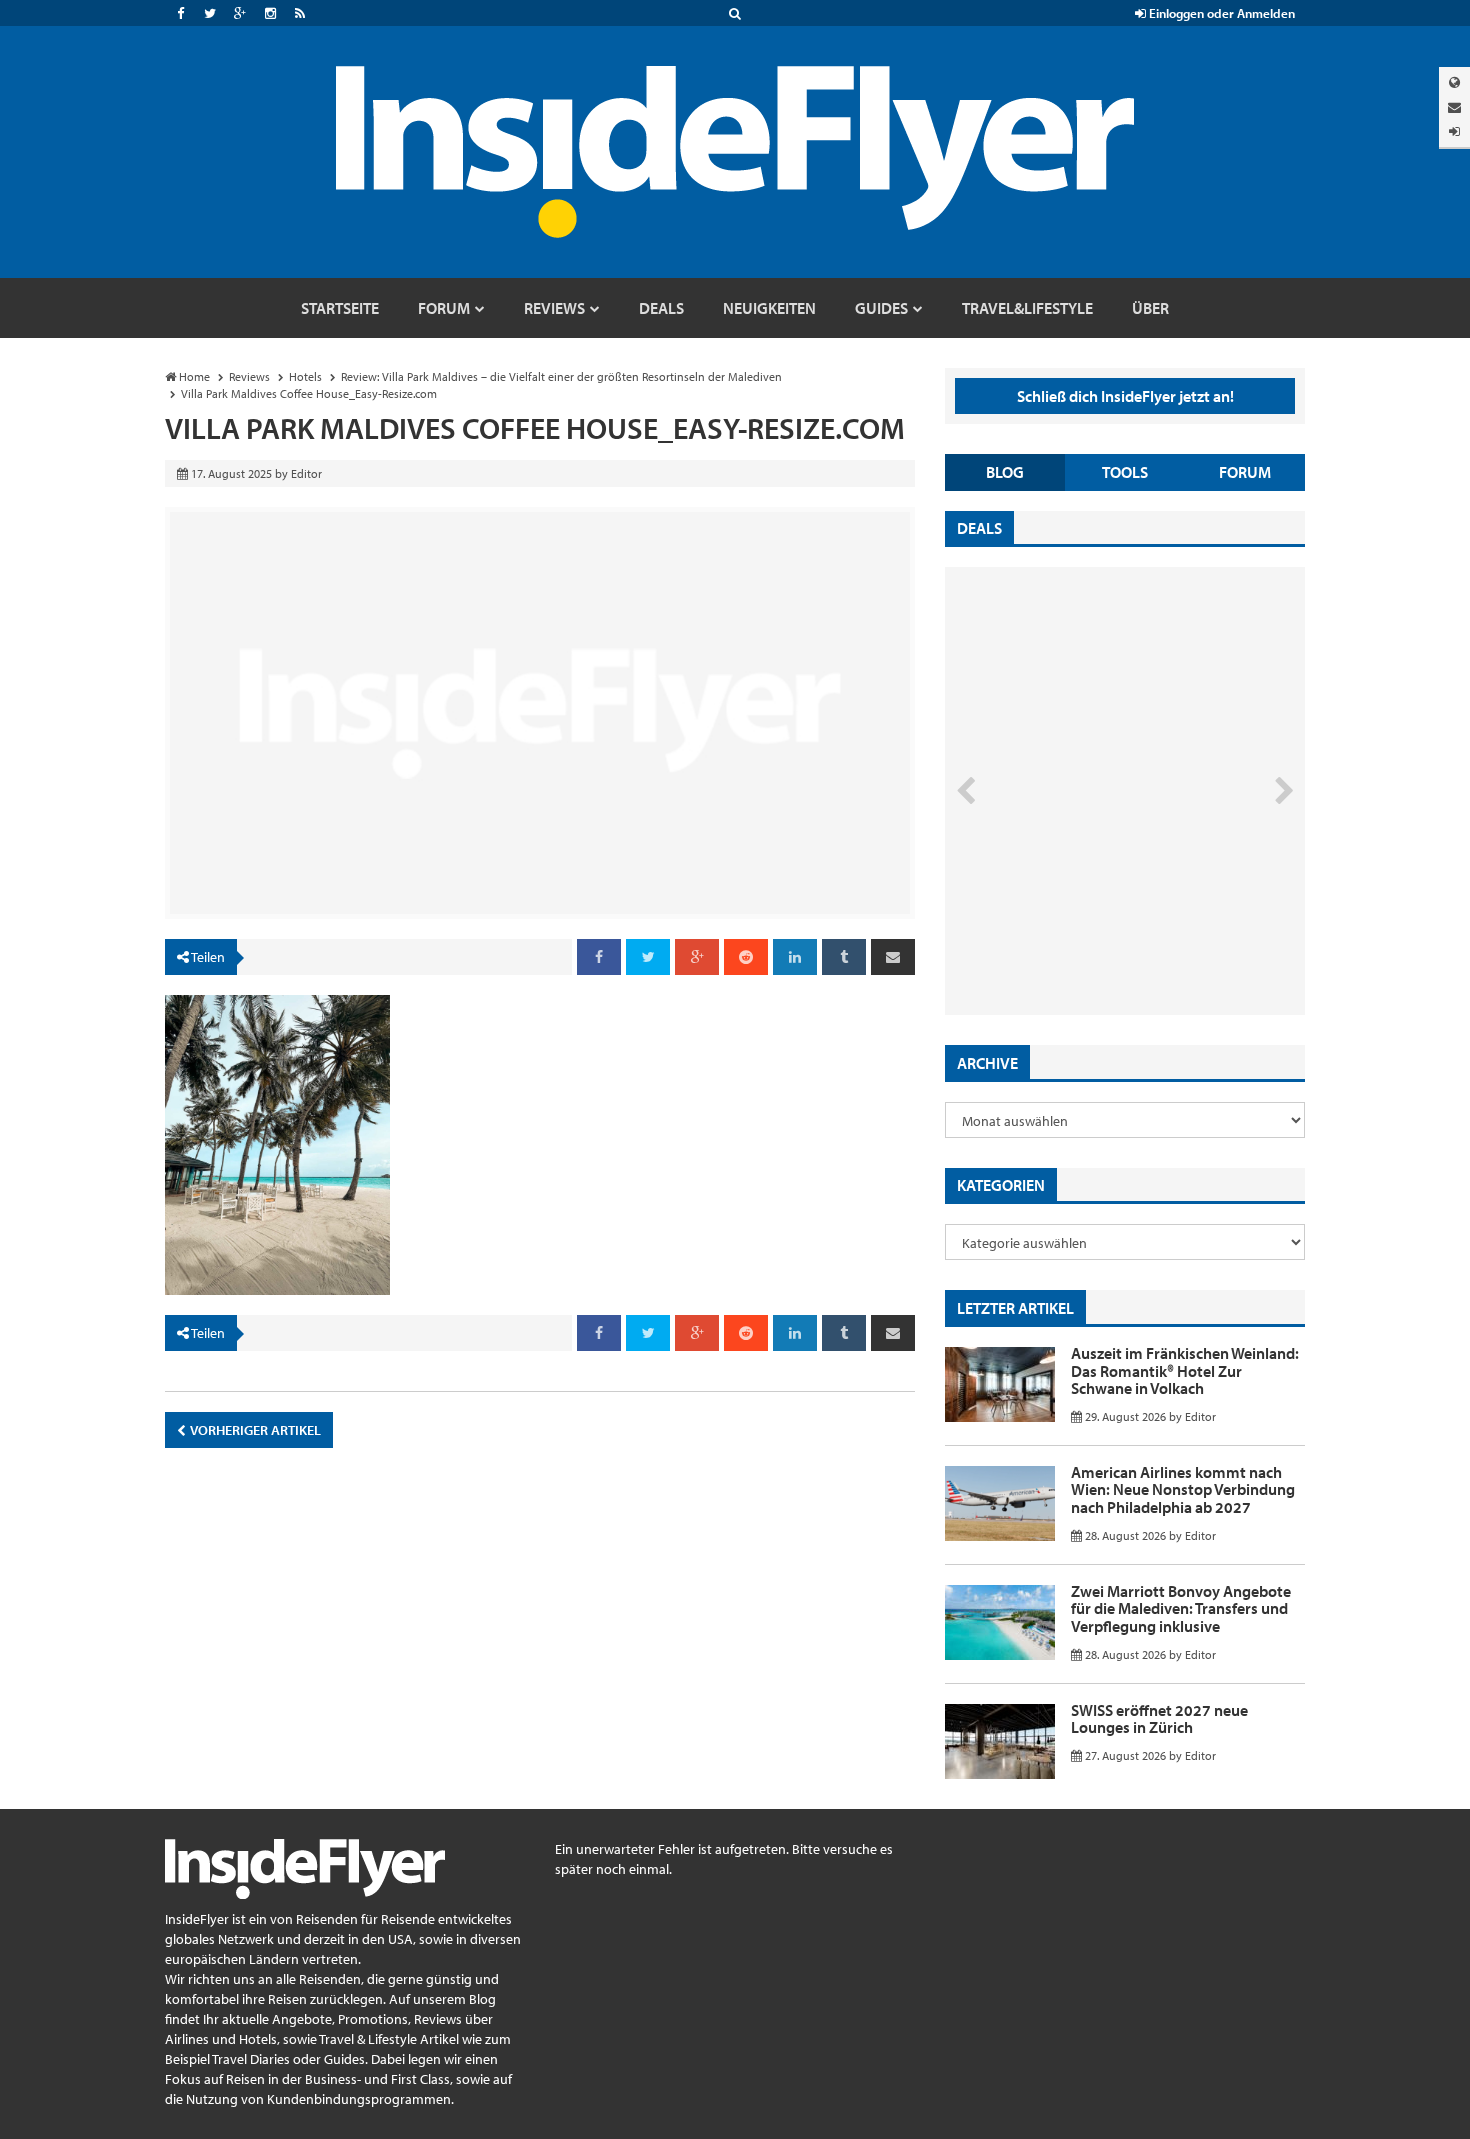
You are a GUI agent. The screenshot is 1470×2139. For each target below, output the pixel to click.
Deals (979, 528)
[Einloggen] (1454, 131)
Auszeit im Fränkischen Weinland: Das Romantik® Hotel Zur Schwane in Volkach (1185, 1370)
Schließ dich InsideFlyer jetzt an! (1125, 396)
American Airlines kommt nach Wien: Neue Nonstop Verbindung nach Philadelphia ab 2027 (1183, 1489)
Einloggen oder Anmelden (1220, 13)
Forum (1245, 472)
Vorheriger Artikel (254, 1430)
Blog (1005, 472)
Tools (1125, 472)
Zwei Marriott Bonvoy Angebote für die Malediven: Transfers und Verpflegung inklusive (1181, 1608)
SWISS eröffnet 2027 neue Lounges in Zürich (1159, 1719)
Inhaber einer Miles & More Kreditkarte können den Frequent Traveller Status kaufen (1088, 930)
